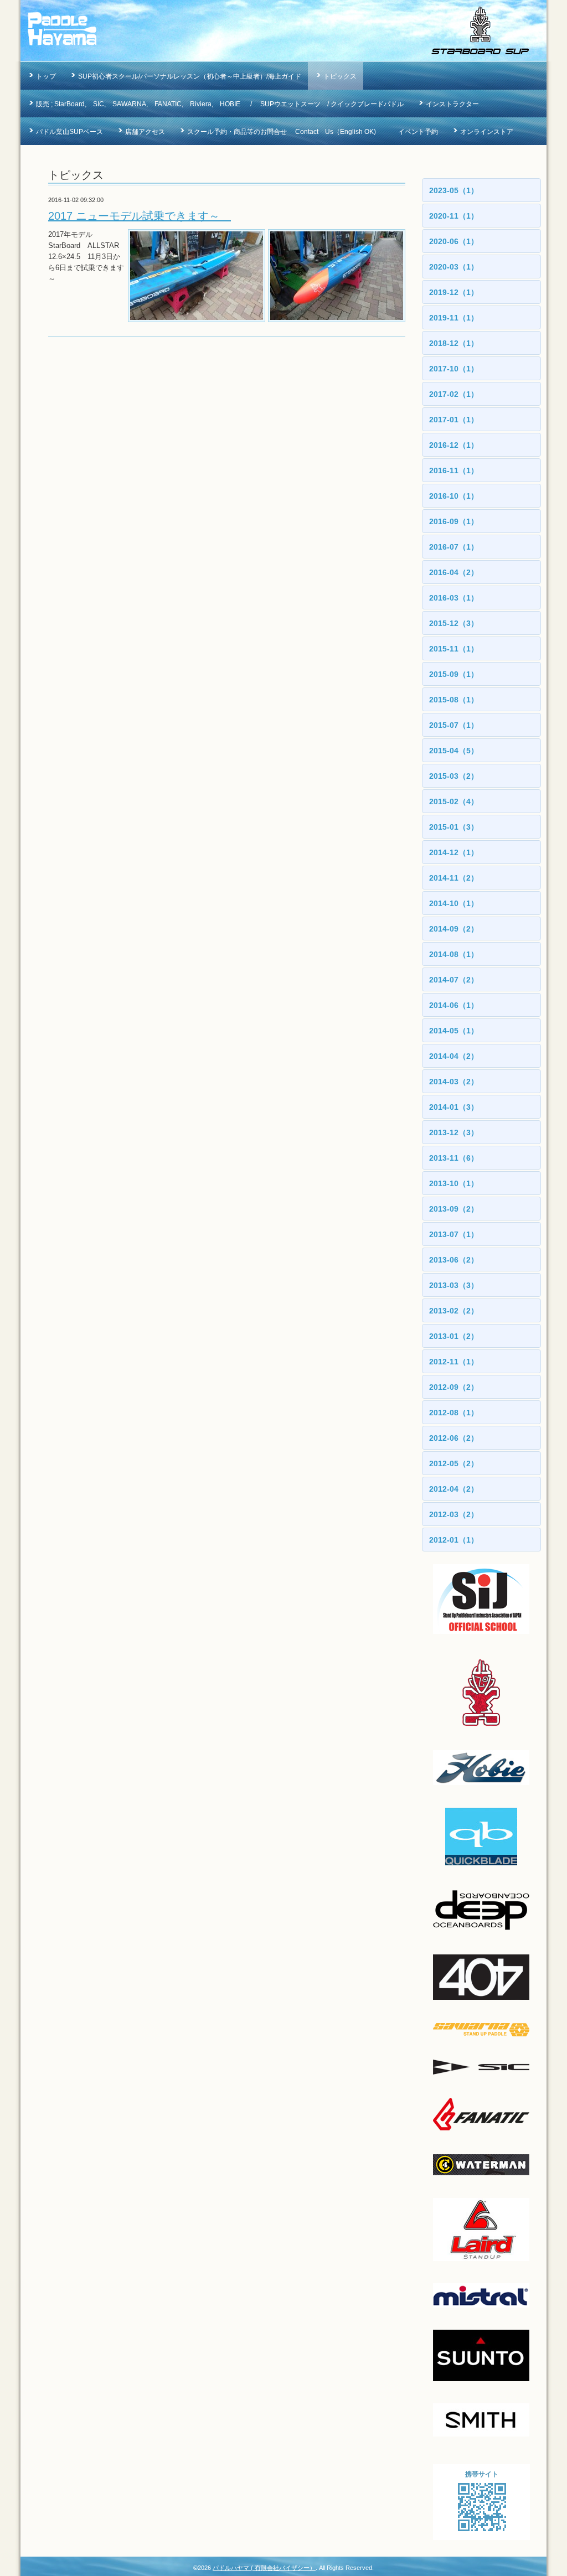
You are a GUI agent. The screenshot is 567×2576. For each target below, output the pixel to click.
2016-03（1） (454, 598)
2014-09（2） (454, 929)
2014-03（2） (454, 1082)
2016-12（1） (454, 445)
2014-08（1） (454, 954)
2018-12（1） (454, 343)
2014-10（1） (454, 903)
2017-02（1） (454, 394)
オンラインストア (487, 132)
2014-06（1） (454, 1005)
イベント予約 (418, 132)
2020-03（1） (454, 267)
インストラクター (452, 104)
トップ (46, 76)
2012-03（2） (454, 1514)
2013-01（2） (454, 1336)
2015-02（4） (454, 801)
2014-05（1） (454, 1031)
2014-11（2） (454, 878)
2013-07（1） (454, 1234)
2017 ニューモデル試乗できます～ (140, 216)
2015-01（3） (454, 827)
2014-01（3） (454, 1107)
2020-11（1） (454, 216)
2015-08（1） (454, 700)
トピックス (340, 76)
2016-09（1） (454, 521)
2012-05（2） (454, 1463)
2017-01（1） (454, 420)
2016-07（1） (454, 547)
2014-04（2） (454, 1056)
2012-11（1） (454, 1362)
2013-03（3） (454, 1285)
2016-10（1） (454, 496)
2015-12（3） (454, 623)
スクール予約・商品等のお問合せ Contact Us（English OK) (282, 132)
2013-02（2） (454, 1311)
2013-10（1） (454, 1183)
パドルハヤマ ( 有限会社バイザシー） (264, 2568)
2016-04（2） (454, 572)
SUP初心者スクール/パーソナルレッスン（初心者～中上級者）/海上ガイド (190, 76)
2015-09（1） (454, 674)
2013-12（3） (454, 1132)
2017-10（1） (454, 369)
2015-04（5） (454, 751)
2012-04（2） (454, 1489)
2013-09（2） (454, 1209)
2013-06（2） (454, 1260)
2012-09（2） (454, 1387)
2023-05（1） (454, 190)
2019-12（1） (454, 292)
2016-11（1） (454, 470)
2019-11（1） (454, 318)
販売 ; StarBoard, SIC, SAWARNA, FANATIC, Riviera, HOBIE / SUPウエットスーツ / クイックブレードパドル (220, 104)
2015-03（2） (454, 776)
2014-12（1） (454, 852)
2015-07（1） (454, 725)
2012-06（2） (454, 1438)
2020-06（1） (454, 241)
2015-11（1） (454, 649)
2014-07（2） (454, 980)
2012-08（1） (454, 1413)
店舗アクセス (145, 132)
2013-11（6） (454, 1158)
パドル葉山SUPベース (69, 132)
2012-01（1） (454, 1540)
